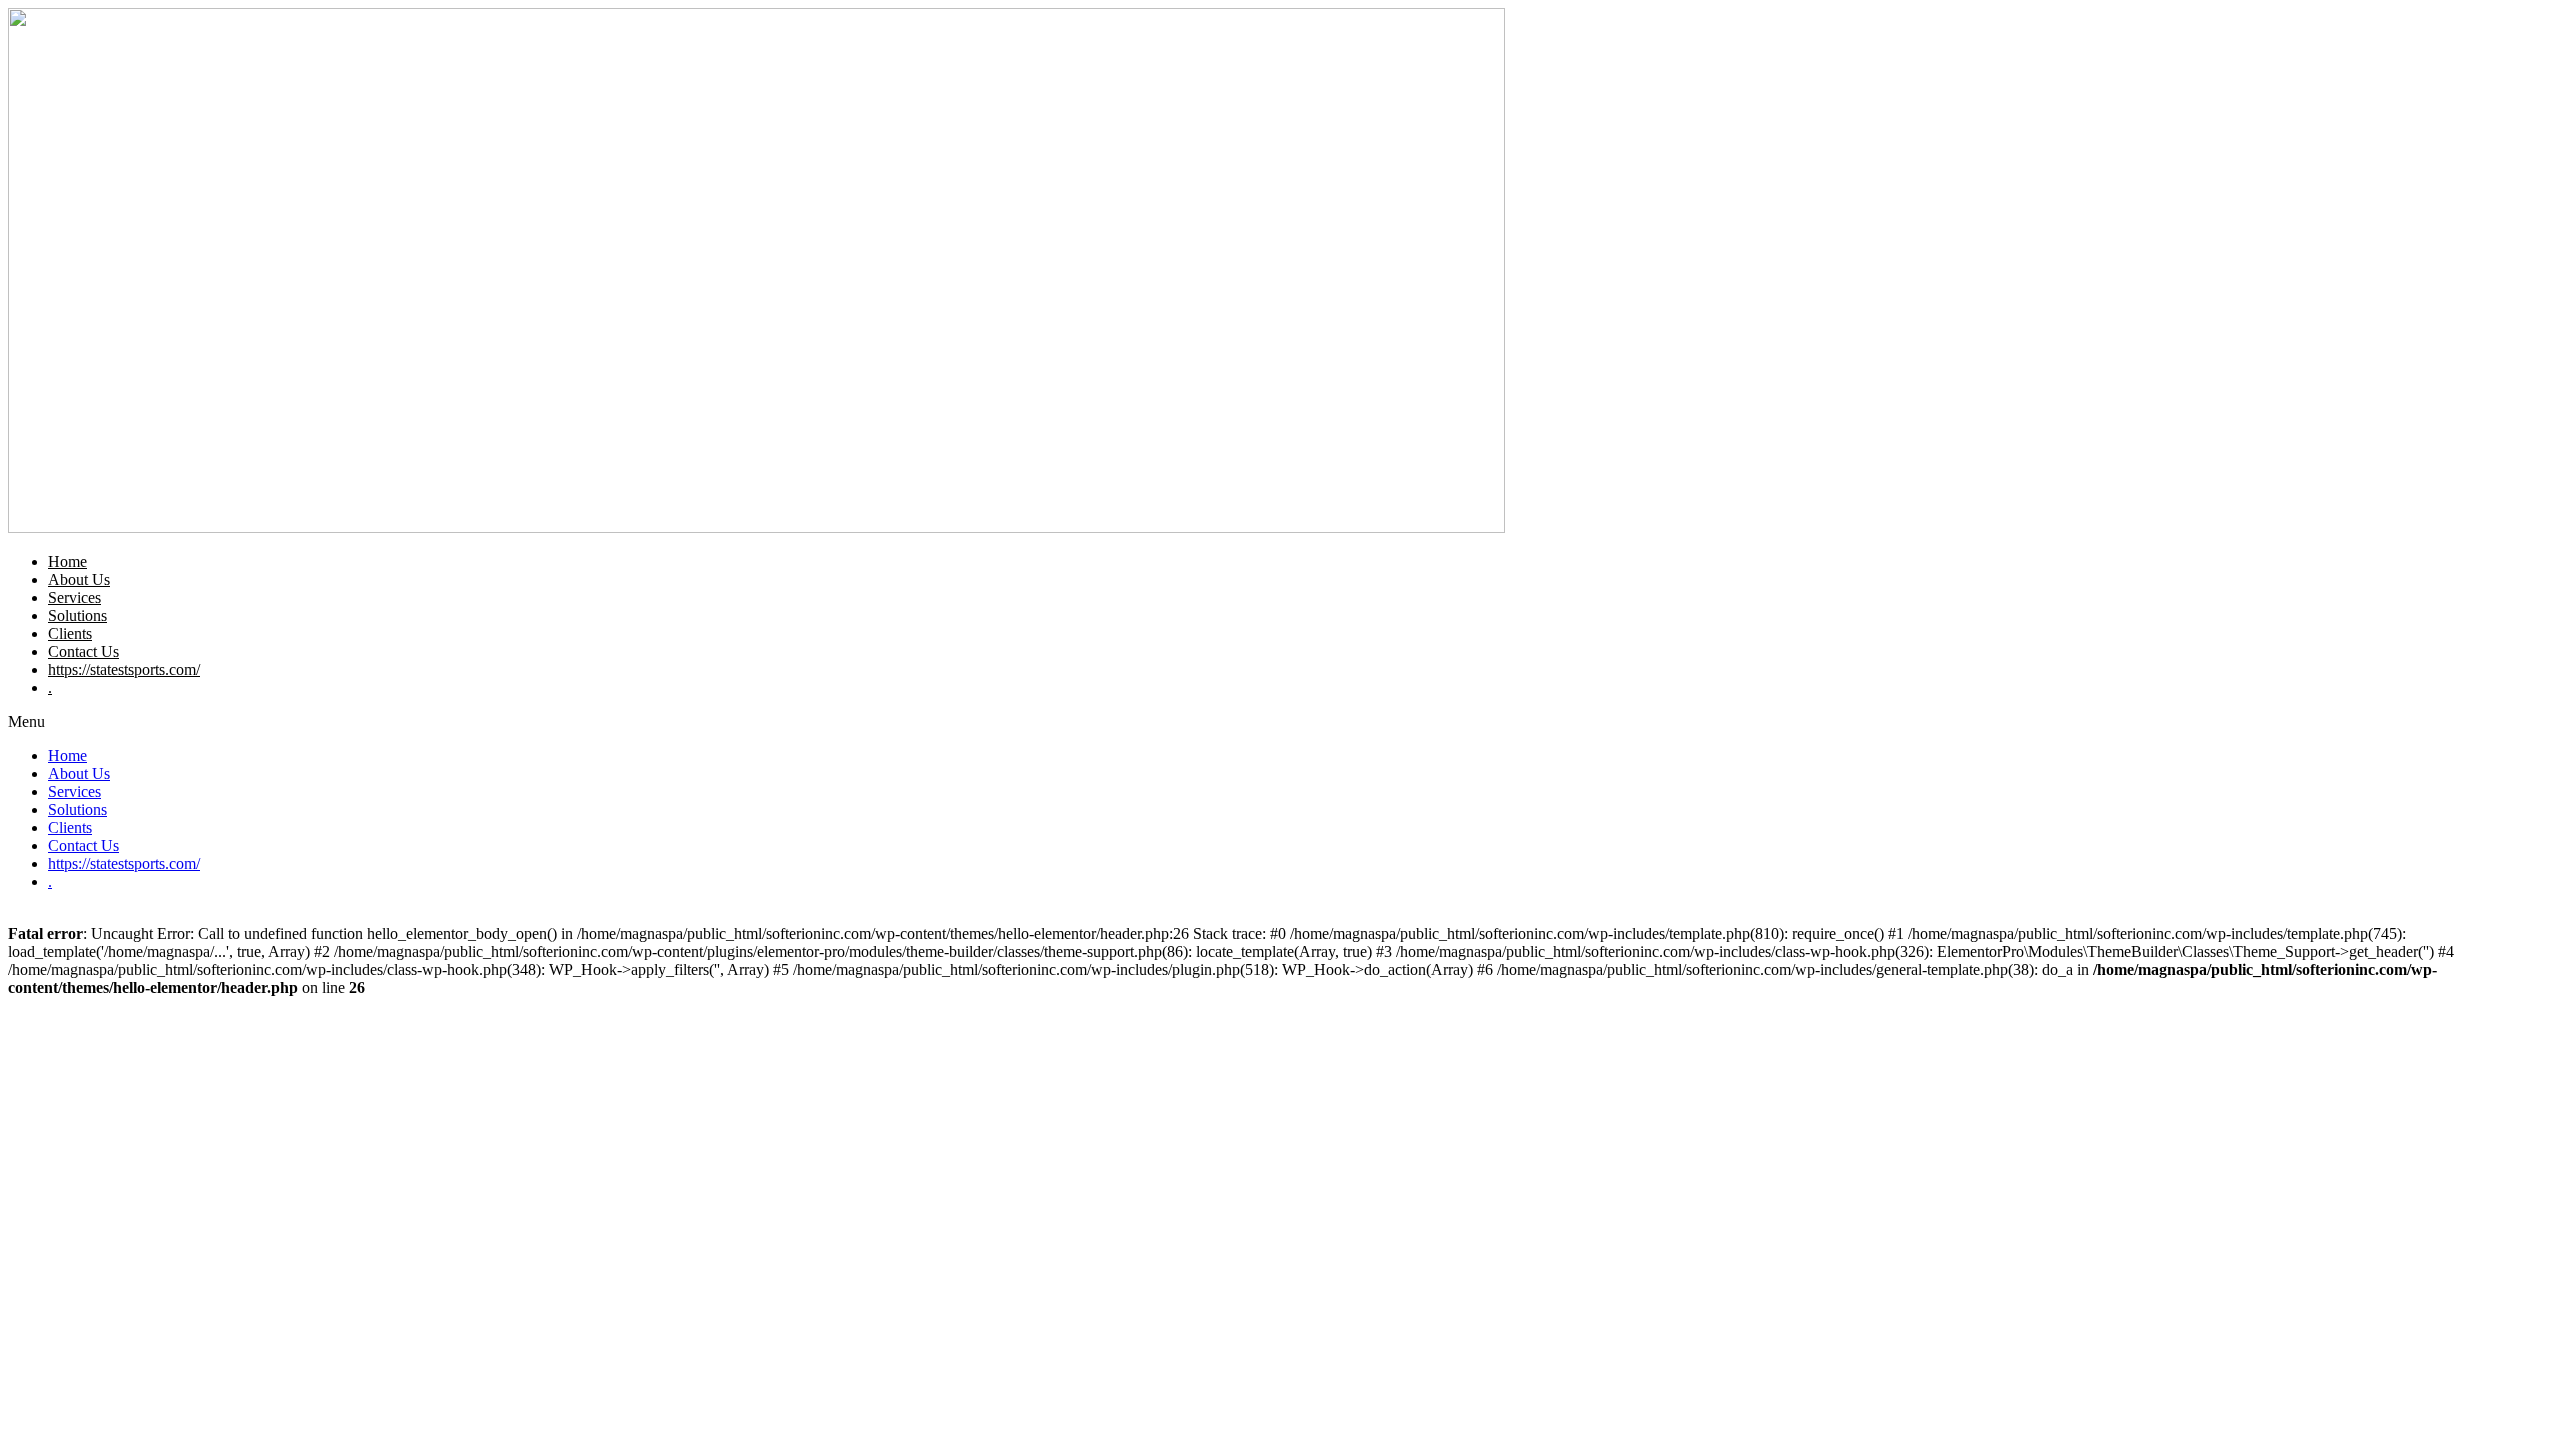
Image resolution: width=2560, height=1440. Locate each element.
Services (74, 597)
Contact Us (83, 651)
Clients (70, 633)
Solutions (77, 615)
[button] (1280, 722)
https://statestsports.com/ (124, 669)
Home (67, 561)
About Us (79, 579)
